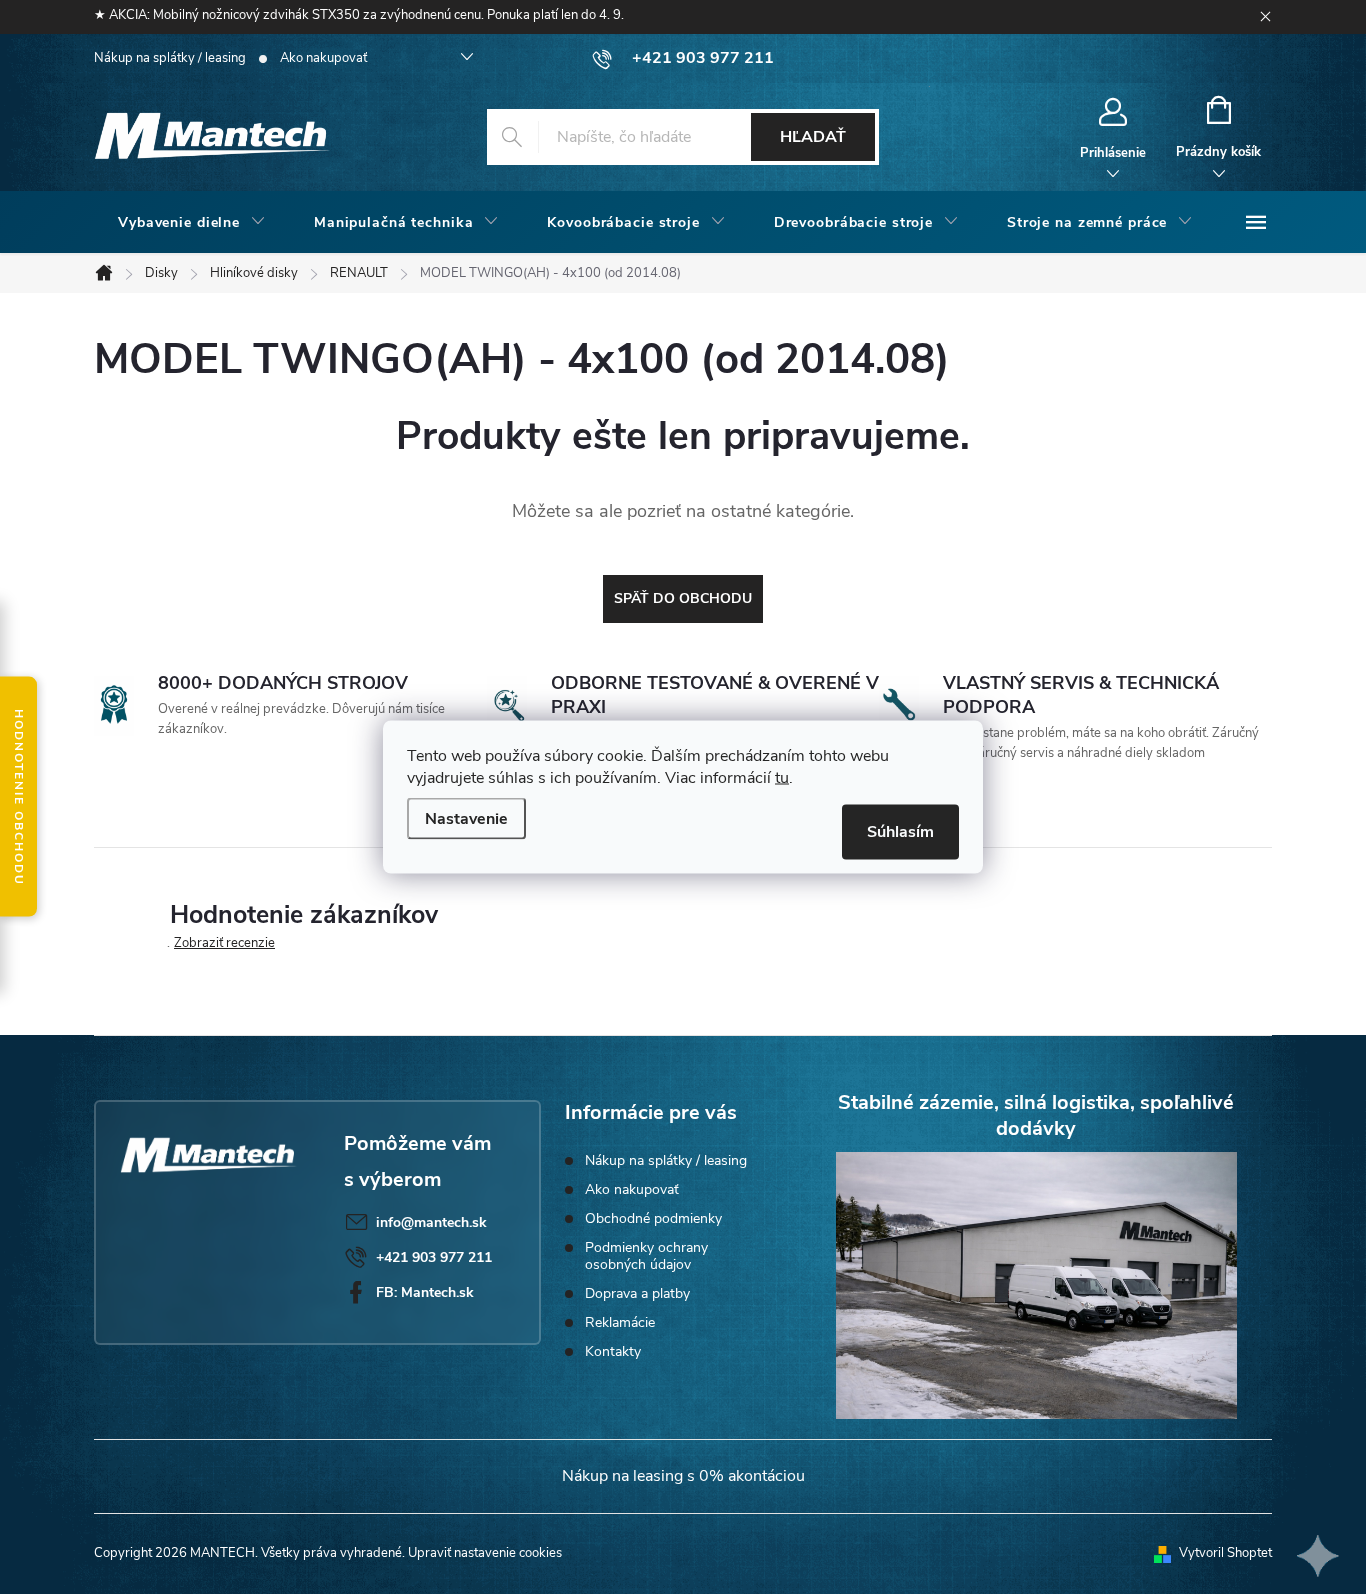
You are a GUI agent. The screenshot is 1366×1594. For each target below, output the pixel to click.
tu (782, 778)
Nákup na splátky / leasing (170, 58)
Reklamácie (620, 1322)
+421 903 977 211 (434, 1257)
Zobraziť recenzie (224, 943)
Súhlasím (900, 832)
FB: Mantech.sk (425, 1292)
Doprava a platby (637, 1293)
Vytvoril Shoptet (1225, 1553)
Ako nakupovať (323, 58)
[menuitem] (192, 223)
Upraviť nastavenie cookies (485, 1553)
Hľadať (813, 137)
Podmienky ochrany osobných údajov (646, 1256)
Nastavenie (466, 819)
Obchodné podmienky (653, 1218)
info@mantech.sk (431, 1222)
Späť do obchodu (683, 598)
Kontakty (613, 1351)
